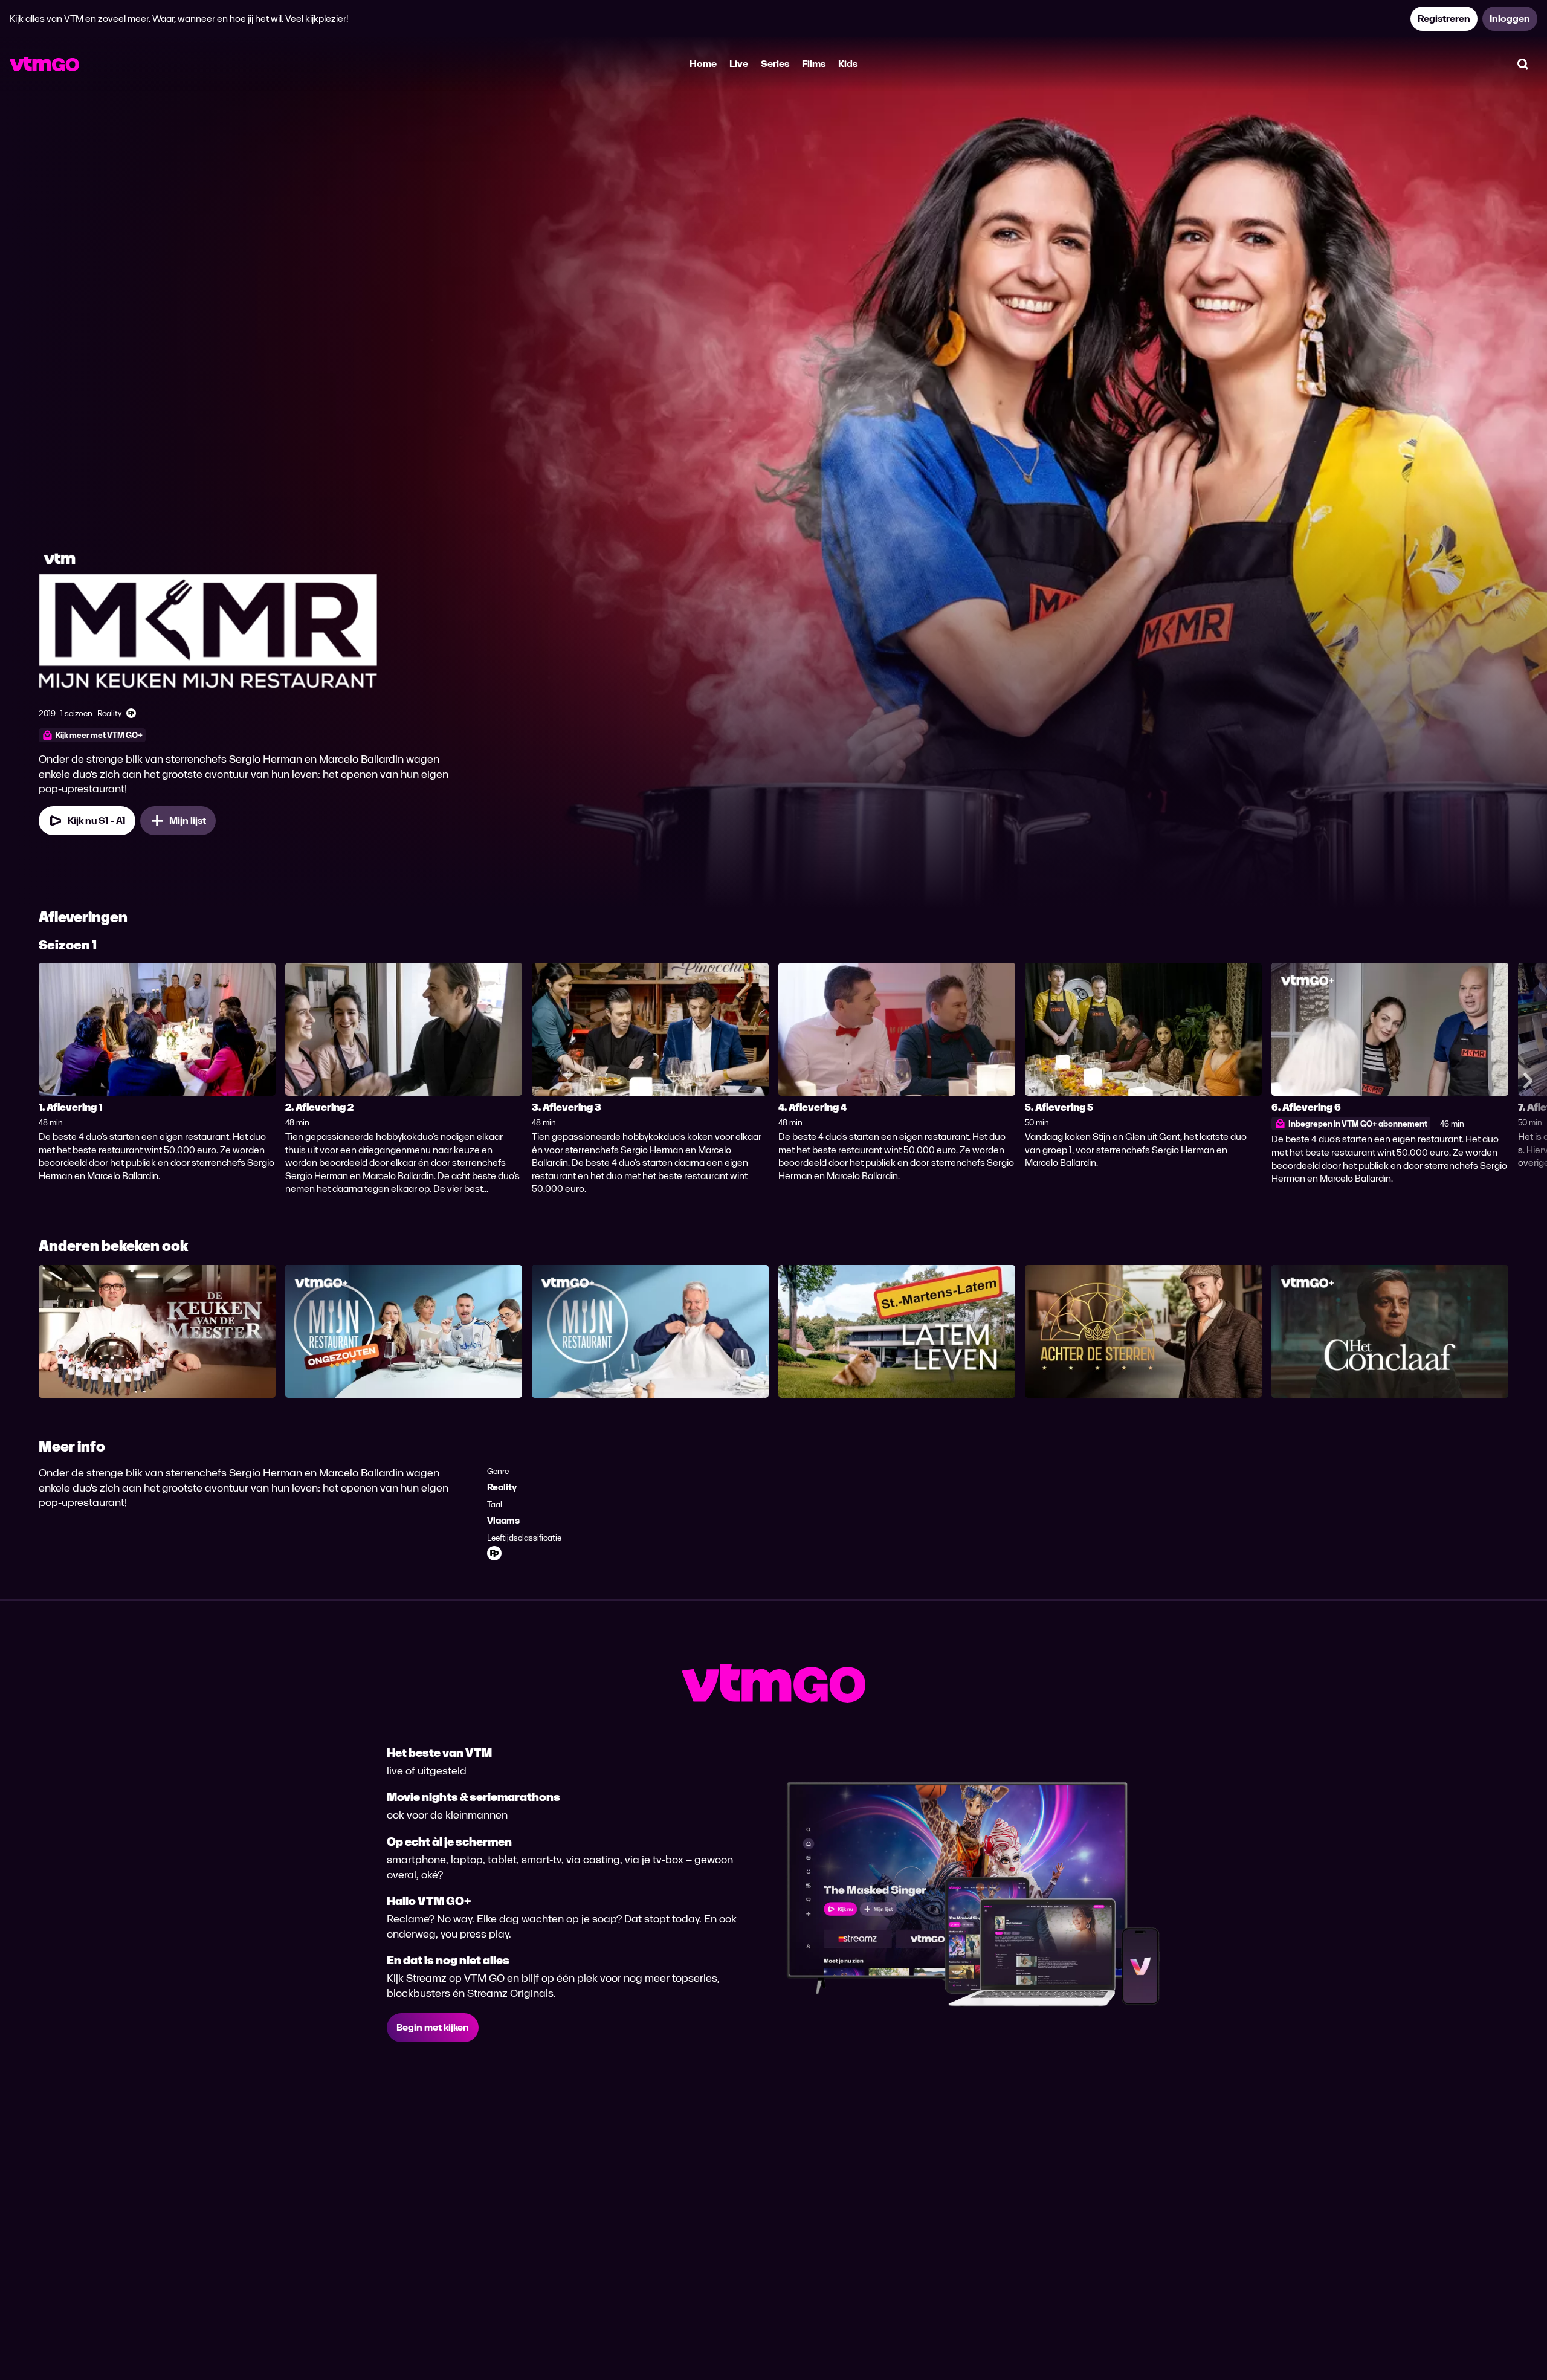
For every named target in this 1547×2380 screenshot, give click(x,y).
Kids (848, 64)
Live (739, 64)
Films (814, 64)
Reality (502, 1487)
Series (775, 64)
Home (703, 64)
